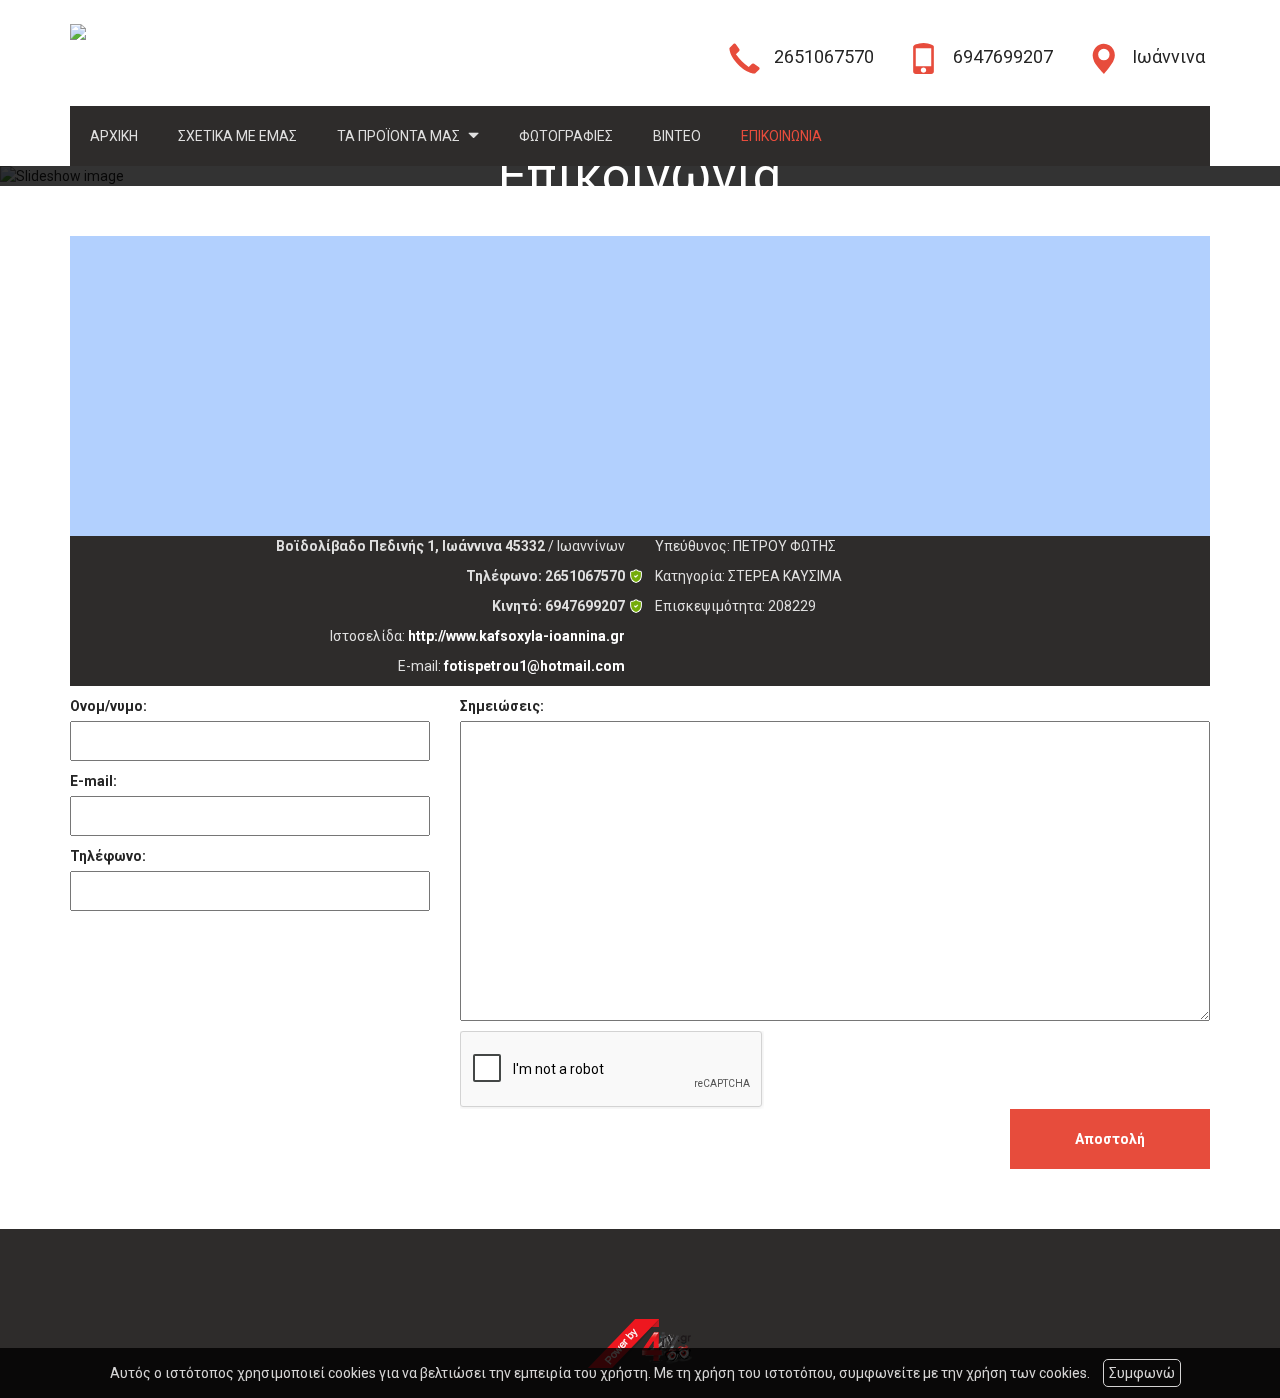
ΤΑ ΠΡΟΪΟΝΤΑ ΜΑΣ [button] (400, 136)
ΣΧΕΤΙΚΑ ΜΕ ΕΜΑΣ (237, 136)
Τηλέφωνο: (108, 856)
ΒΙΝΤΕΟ (677, 136)
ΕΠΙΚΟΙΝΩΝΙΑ (781, 136)
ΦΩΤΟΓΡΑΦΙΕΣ (566, 136)
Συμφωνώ (1142, 1373)
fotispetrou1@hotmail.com (534, 666)
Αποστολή (1110, 1139)
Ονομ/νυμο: (108, 706)
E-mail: (93, 781)
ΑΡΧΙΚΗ (114, 136)
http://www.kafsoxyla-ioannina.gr (516, 636)
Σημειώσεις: (502, 706)
